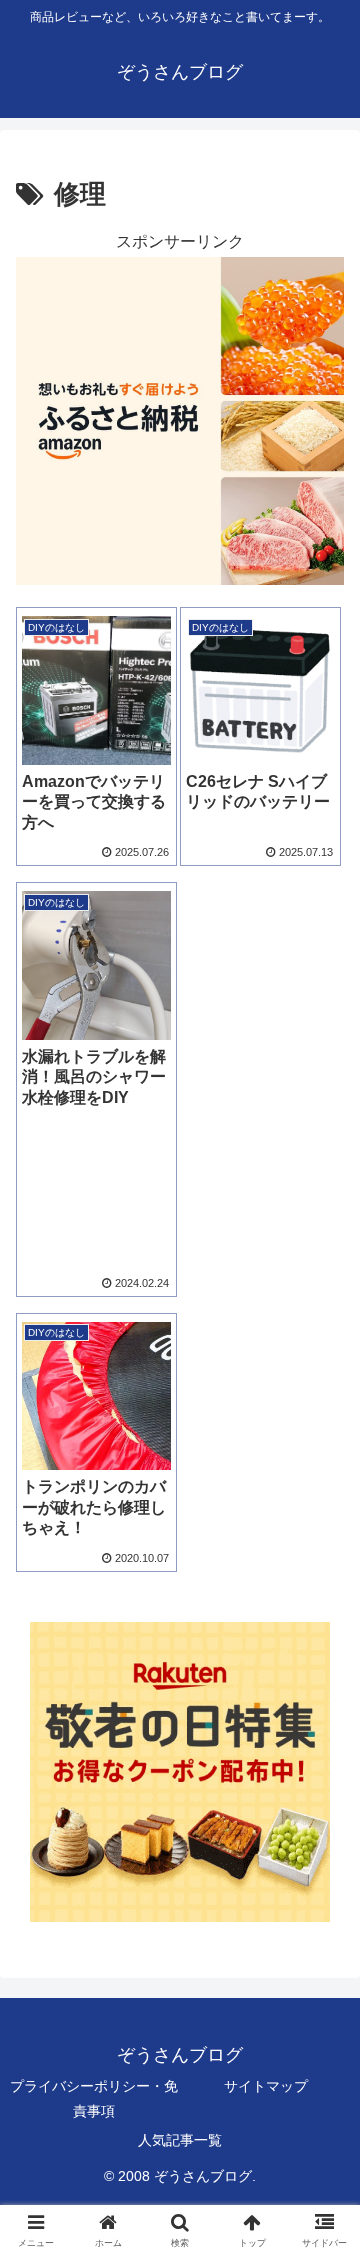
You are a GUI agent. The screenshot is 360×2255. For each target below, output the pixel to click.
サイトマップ (266, 2086)
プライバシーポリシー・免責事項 (94, 2098)
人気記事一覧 (180, 2140)
